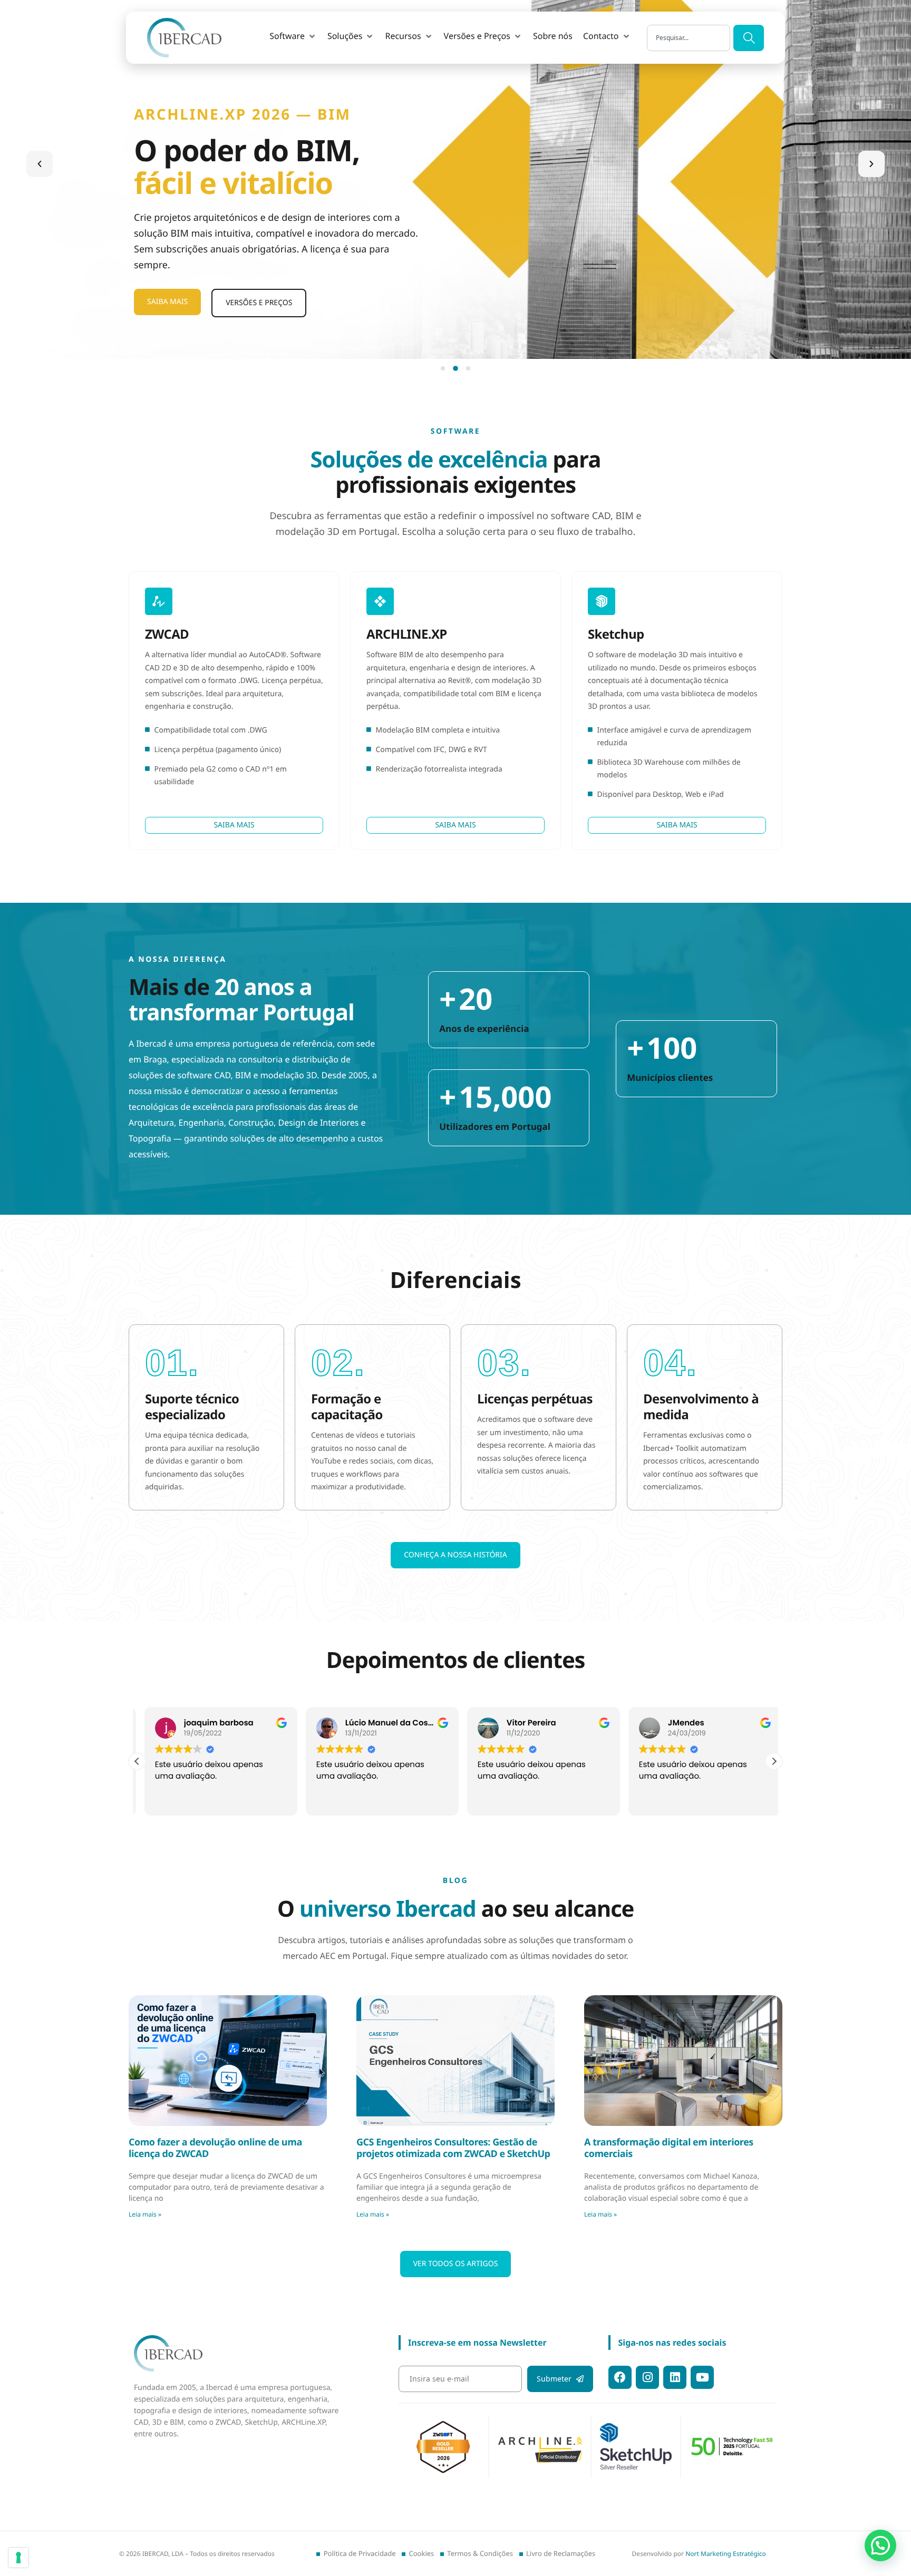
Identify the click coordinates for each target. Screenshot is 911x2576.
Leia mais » (145, 2214)
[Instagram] (647, 2377)
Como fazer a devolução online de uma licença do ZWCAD (215, 2148)
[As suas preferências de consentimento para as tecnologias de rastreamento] (18, 2558)
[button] (293, 36)
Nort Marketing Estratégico (726, 2554)
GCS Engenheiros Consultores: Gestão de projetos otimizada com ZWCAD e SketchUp (453, 2148)
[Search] (749, 38)
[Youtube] (702, 2377)
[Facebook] (620, 2377)
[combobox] (689, 38)
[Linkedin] (675, 2377)
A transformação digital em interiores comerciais (669, 2148)
